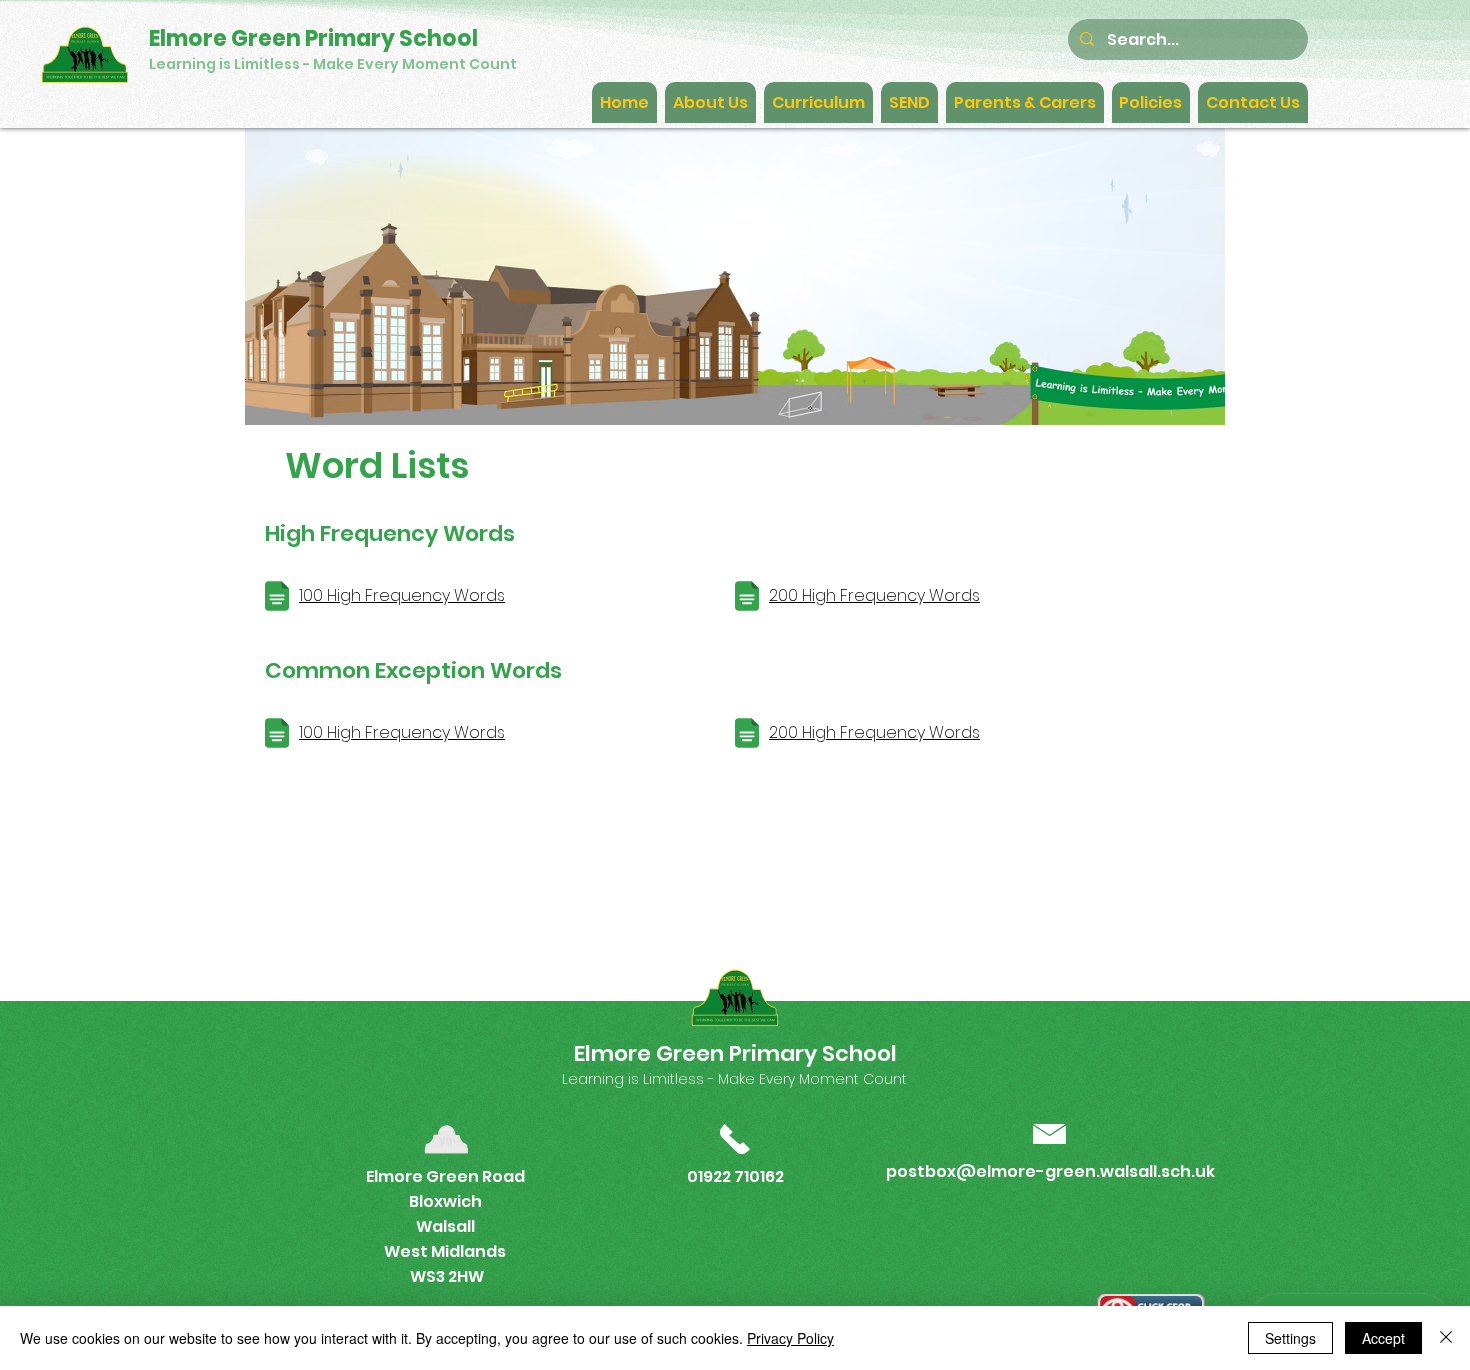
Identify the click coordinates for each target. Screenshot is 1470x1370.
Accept (1383, 1338)
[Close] (1446, 1338)
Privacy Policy (790, 1338)
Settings (1290, 1338)
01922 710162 (735, 1176)
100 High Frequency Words (402, 595)
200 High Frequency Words (874, 595)
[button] (710, 102)
